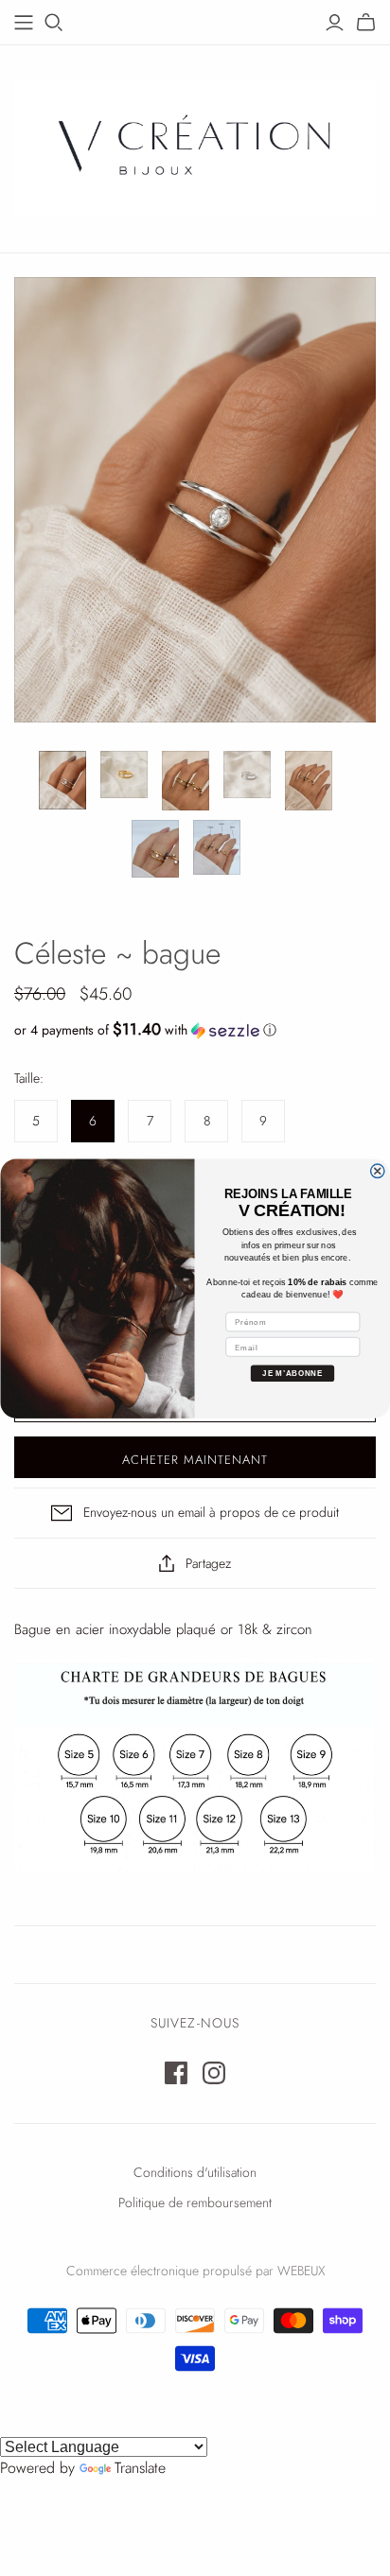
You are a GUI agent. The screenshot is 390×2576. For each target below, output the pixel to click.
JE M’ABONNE (292, 1373)
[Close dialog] (377, 1170)
